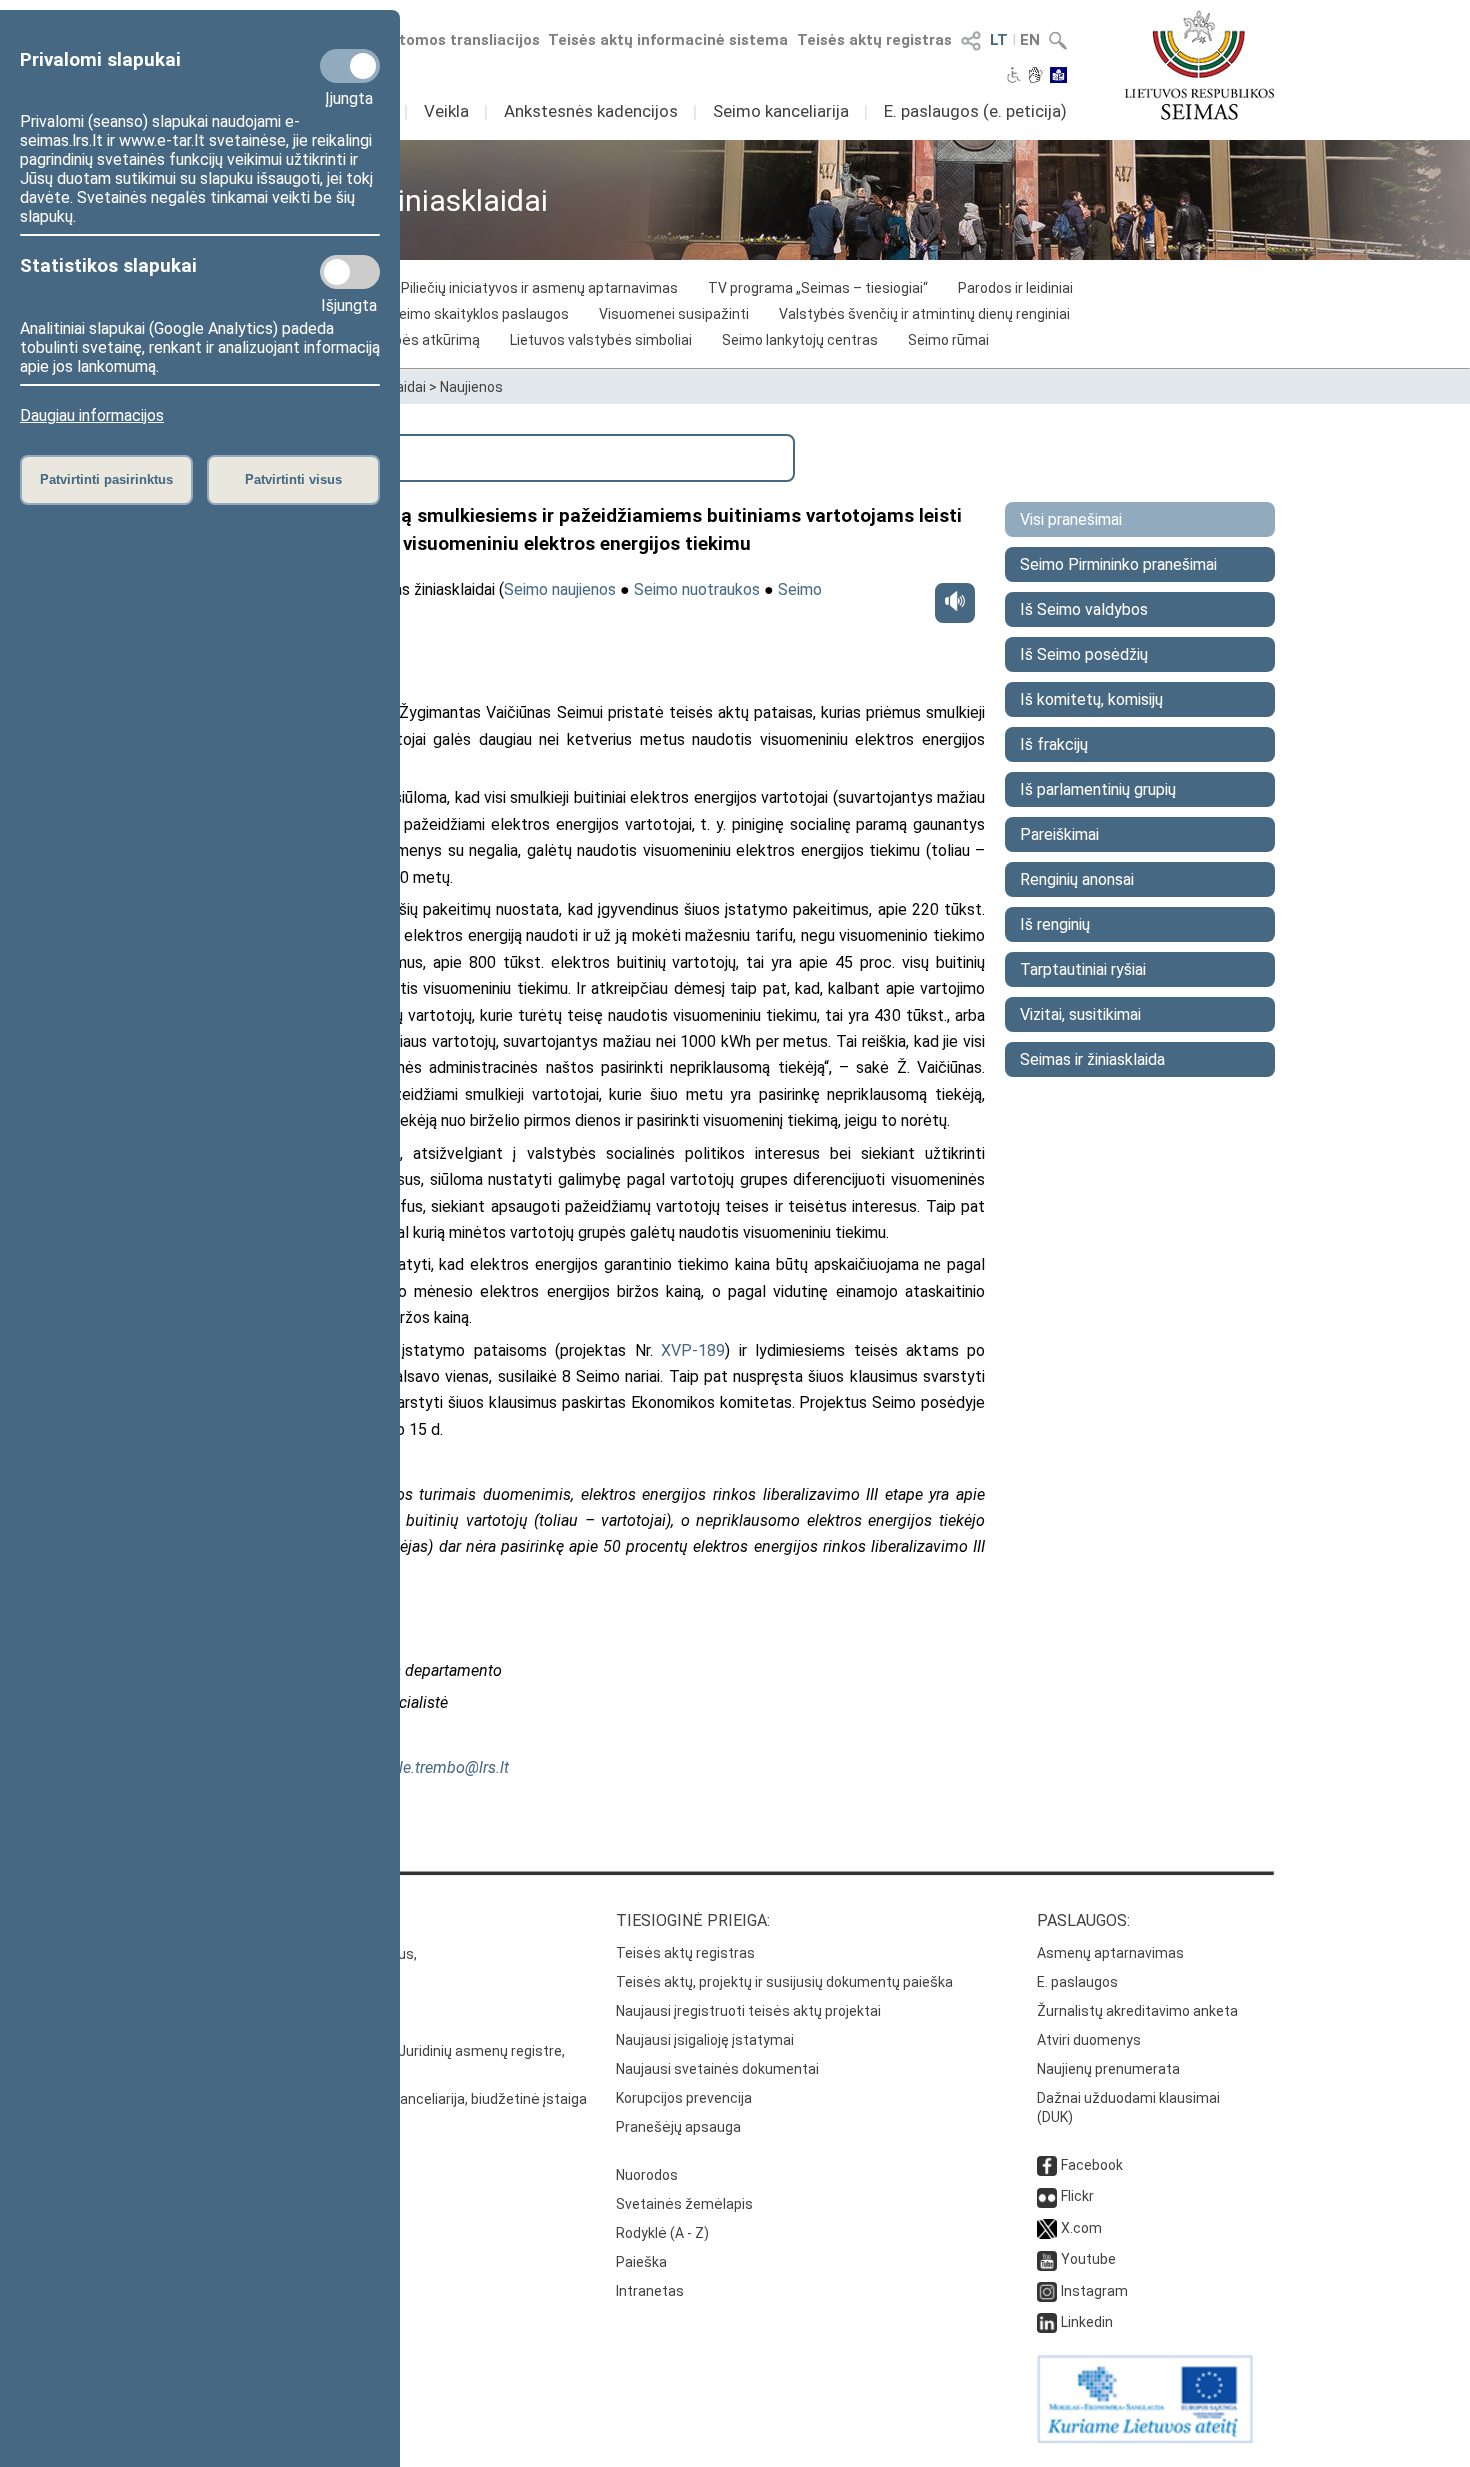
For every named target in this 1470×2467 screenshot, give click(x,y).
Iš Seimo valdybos (1084, 609)
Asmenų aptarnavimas (1110, 1953)
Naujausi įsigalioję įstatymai (705, 2040)
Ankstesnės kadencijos (591, 111)
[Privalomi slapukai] (350, 66)
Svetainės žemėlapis (684, 2204)
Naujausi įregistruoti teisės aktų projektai (748, 2011)
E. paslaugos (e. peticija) (975, 111)
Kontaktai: (240, 1920)
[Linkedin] (1047, 2322)
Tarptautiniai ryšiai (1083, 969)
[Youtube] (1047, 2259)
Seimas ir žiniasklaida (1092, 1059)
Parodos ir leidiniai (1015, 288)
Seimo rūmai (948, 340)
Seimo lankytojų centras (800, 340)
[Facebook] (1047, 2165)
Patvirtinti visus (293, 479)
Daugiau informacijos (92, 415)
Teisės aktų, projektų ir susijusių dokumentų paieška (784, 1982)
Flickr (1077, 2196)
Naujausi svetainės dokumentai (717, 2069)
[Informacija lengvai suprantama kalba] (1058, 77)
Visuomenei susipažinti (674, 314)
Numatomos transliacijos (448, 40)
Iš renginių (1055, 924)
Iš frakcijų (1054, 744)
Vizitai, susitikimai (1080, 1014)
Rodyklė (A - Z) (662, 2233)
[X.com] (1047, 2228)
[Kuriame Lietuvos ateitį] (1145, 2438)
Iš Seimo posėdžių (1084, 654)
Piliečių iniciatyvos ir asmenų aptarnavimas (539, 288)
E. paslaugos (1077, 1982)
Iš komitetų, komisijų (1091, 699)
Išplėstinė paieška (272, 456)
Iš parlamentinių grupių (1098, 789)
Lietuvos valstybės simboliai (601, 340)
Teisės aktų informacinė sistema (668, 40)
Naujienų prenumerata (1108, 2069)
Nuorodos (647, 2175)
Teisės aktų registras (874, 40)
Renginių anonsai (1077, 879)
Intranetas (650, 2291)
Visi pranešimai (1071, 519)
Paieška (641, 2262)
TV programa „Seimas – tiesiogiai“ (818, 288)
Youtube (1088, 2259)
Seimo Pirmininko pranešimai (1118, 564)
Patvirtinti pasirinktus (106, 479)
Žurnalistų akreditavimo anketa (1137, 2011)
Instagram (1094, 2291)
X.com (1081, 2228)
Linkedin (1087, 2322)
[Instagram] (1047, 2291)
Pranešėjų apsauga (678, 2127)
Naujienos (471, 387)
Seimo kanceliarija (781, 111)
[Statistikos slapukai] (350, 272)
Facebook (1092, 2165)
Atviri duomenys (1089, 2040)
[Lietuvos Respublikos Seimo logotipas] (1199, 65)
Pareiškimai (1059, 834)
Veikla (446, 111)
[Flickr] (1047, 2196)
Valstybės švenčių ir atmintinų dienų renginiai (924, 314)
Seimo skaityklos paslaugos (479, 314)
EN (1030, 40)
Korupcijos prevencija (684, 2098)
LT (999, 40)
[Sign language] (1035, 77)
